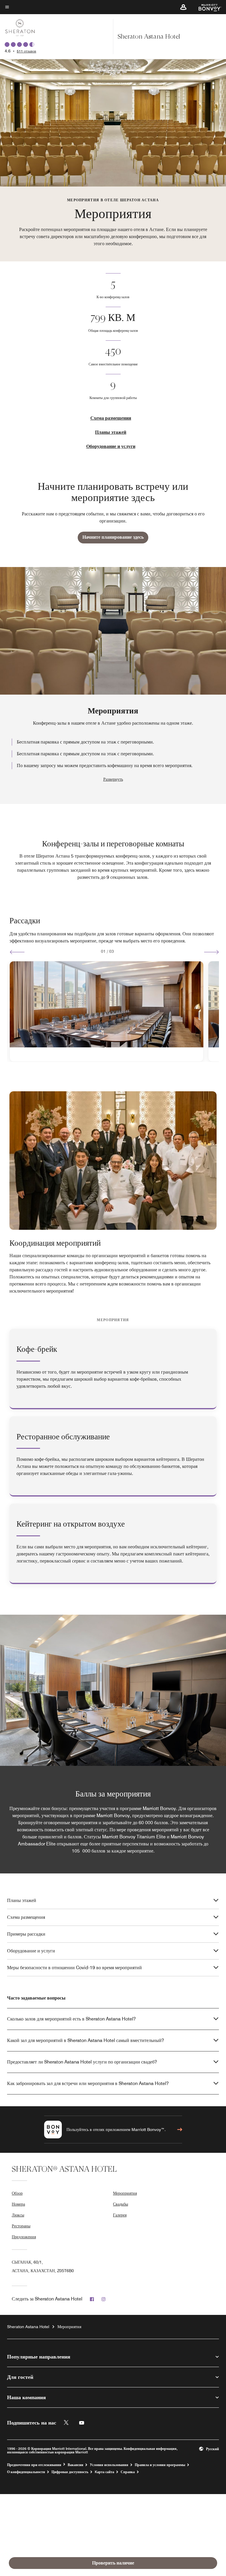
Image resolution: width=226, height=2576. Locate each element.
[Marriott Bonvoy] (206, 7)
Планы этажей (111, 432)
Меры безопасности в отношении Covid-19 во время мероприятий (74, 1968)
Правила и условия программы (160, 2465)
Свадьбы (121, 2204)
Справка (128, 2472)
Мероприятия (125, 2193)
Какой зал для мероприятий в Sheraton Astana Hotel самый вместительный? (85, 2040)
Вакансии (75, 2465)
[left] (17, 952)
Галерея (120, 2215)
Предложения (24, 2237)
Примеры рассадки (26, 1934)
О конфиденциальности (26, 2472)
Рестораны (21, 2226)
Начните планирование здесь (113, 537)
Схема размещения (111, 418)
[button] (183, 7)
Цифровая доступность (70, 2472)
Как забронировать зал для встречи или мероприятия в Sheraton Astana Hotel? (88, 2083)
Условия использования (109, 2465)
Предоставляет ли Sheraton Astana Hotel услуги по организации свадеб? (82, 2062)
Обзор (17, 2193)
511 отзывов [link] (26, 51)
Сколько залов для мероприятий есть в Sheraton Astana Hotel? (71, 2019)
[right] (211, 952)
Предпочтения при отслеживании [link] (34, 2465)
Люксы (18, 2215)
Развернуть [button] (113, 779)
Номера (18, 2204)
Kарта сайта (104, 2472)
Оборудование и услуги (111, 446)
